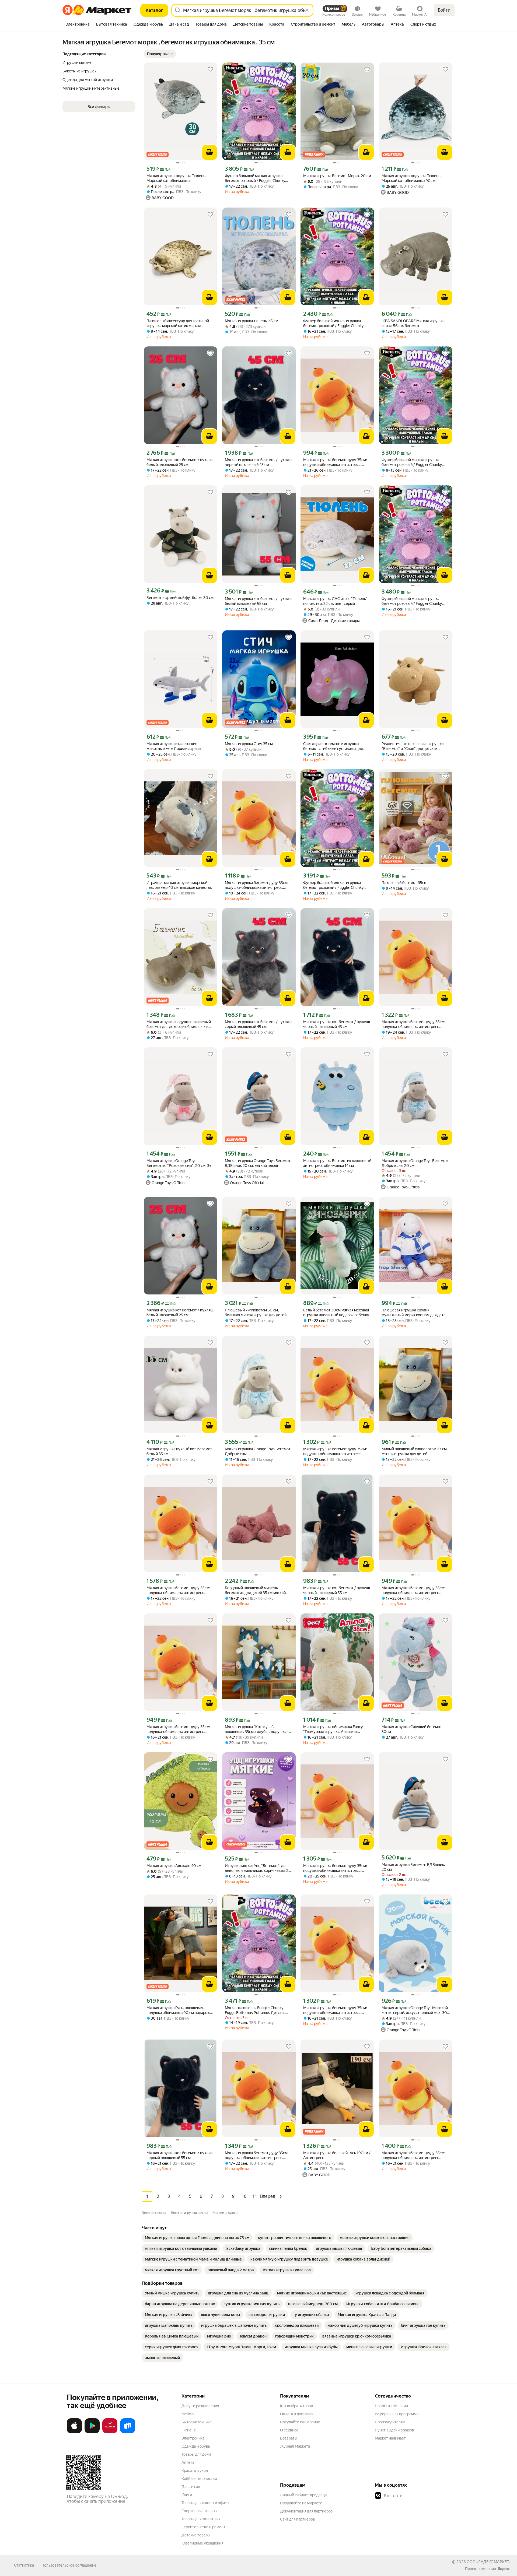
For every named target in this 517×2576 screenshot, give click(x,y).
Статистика (24, 2565)
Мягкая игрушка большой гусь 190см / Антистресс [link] (337, 2155)
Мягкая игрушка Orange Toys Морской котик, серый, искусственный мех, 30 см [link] (415, 2010)
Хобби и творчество (199, 2479)
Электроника (193, 2438)
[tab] (78, 25)
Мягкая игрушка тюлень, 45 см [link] (251, 321)
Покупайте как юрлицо (300, 2422)
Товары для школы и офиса (205, 2503)
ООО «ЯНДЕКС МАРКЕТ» (489, 2562)
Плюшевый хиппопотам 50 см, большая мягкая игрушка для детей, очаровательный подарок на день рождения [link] (256, 1313)
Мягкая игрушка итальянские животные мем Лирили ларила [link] (174, 746)
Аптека (188, 2462)
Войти (444, 10)
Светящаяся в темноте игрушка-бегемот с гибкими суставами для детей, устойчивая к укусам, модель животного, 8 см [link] (335, 746)
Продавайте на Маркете (301, 2503)
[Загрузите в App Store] (74, 2432)
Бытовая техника (196, 2422)
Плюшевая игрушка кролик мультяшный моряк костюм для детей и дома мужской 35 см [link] (415, 1313)
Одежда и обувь (196, 2446)
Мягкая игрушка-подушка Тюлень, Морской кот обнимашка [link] (176, 178)
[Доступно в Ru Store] (128, 2432)
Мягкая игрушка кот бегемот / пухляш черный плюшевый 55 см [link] (337, 1590)
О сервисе (289, 2430)
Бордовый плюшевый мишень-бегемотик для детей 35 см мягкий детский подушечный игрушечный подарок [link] (255, 1590)
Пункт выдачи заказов (394, 2430)
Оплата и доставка (296, 2414)
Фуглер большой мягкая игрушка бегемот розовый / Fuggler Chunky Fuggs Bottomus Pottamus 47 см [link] (255, 178)
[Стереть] (307, 10)
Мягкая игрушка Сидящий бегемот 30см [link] (412, 1729)
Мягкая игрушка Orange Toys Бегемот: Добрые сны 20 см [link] (415, 1163)
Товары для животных (201, 2519)
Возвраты (289, 2438)
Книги (187, 2495)
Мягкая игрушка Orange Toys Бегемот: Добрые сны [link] (258, 1451)
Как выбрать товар (296, 2406)
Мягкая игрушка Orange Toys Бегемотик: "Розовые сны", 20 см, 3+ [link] (179, 1163)
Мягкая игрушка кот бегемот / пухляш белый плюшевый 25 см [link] (180, 462)
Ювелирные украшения (202, 2543)
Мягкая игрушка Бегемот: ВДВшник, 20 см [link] (413, 1867)
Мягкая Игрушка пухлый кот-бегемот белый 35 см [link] (179, 1451)
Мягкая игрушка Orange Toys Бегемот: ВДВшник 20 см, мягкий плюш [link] (258, 1163)
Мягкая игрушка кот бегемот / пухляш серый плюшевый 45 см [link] (258, 1024)
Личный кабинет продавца (303, 2495)
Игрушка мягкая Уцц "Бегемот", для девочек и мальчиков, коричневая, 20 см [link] (258, 1868)
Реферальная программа (397, 2414)
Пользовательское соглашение (69, 2565)
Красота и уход (195, 2470)
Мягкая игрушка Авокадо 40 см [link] (174, 1866)
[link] (197, 2238)
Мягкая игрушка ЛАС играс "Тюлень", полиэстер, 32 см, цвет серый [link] (336, 601)
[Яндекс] (504, 2569)
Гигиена (188, 2430)
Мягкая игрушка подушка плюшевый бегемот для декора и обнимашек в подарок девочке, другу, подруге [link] (179, 1024)
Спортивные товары (199, 2511)
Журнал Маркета (295, 2446)
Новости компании (391, 2406)
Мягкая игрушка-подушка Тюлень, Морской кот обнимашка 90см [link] (411, 178)
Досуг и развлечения (200, 2406)
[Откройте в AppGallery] (110, 2432)
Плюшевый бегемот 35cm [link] (404, 883)
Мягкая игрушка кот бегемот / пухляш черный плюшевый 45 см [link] (258, 462)
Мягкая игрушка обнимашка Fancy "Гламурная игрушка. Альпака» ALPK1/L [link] (333, 1729)
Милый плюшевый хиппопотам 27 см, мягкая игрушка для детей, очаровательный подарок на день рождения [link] (415, 1452)
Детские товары (196, 2535)
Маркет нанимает (390, 2438)
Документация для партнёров (306, 2511)
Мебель (188, 2414)
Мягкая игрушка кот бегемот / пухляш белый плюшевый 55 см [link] (258, 601)
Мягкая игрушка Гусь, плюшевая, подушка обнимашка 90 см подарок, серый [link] (178, 2010)
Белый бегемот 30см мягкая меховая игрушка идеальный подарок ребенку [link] (336, 1312)
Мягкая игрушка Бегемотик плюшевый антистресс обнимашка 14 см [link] (337, 1163)
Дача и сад (191, 2487)
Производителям (390, 2422)
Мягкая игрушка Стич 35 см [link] (249, 744)
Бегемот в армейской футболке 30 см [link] (180, 598)
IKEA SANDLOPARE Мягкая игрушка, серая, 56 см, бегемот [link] (413, 323)
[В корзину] (209, 152)
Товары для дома (196, 2454)
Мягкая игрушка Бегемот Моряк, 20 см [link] (337, 176)
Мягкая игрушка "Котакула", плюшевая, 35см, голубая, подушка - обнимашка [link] (257, 1729)
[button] (160, 54)
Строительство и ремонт (203, 2527)
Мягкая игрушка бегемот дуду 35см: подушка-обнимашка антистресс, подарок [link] (335, 462)
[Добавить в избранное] (210, 69)
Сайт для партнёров (298, 2519)
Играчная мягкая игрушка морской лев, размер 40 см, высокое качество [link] (179, 885)
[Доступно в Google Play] (92, 2432)
